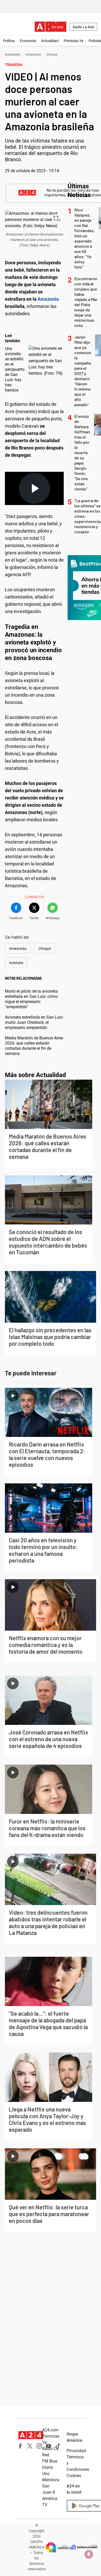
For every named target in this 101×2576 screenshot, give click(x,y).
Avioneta (16, 963)
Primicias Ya (74, 41)
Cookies (74, 2476)
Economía (28, 41)
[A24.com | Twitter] (30, 2446)
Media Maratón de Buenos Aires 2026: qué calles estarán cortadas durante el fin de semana (34, 1046)
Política (9, 41)
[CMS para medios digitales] (84, 2547)
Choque (52, 55)
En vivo (57, 27)
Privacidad (76, 2451)
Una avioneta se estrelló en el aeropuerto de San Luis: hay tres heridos (15, 369)
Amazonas (33, 55)
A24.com (50, 2430)
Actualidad (50, 41)
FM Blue (50, 2461)
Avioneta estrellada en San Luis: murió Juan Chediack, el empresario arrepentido (34, 1022)
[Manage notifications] (89, 2554)
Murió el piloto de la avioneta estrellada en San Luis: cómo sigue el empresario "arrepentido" (31, 999)
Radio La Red (83, 27)
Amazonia (48, 299)
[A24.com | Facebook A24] (20, 2446)
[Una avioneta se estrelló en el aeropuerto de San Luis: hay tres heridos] (47, 361)
